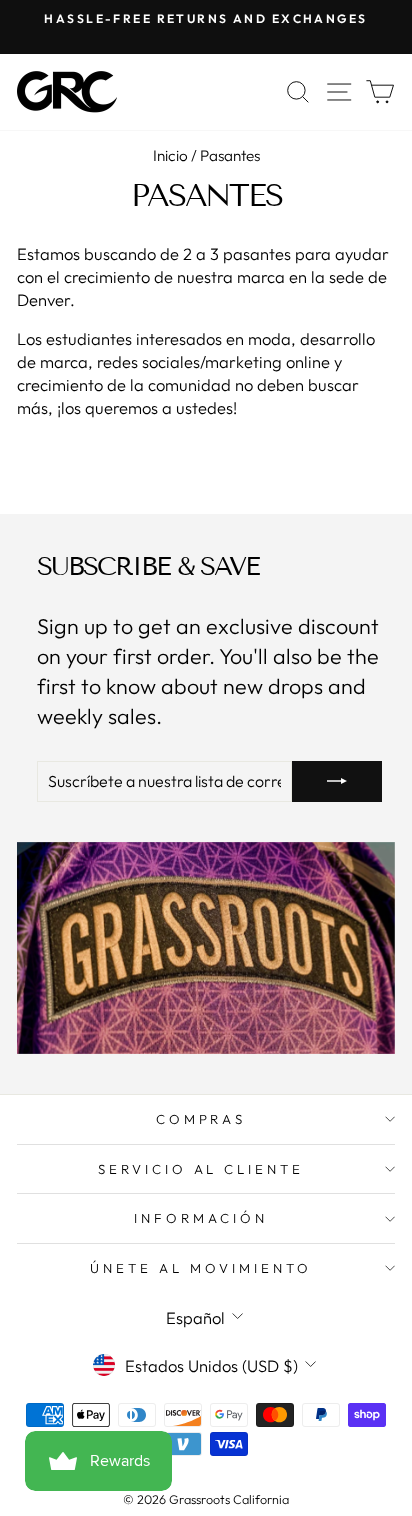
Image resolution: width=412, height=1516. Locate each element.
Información (201, 1218)
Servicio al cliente (201, 1169)
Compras (201, 1119)
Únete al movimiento (201, 1268)
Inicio (170, 155)
